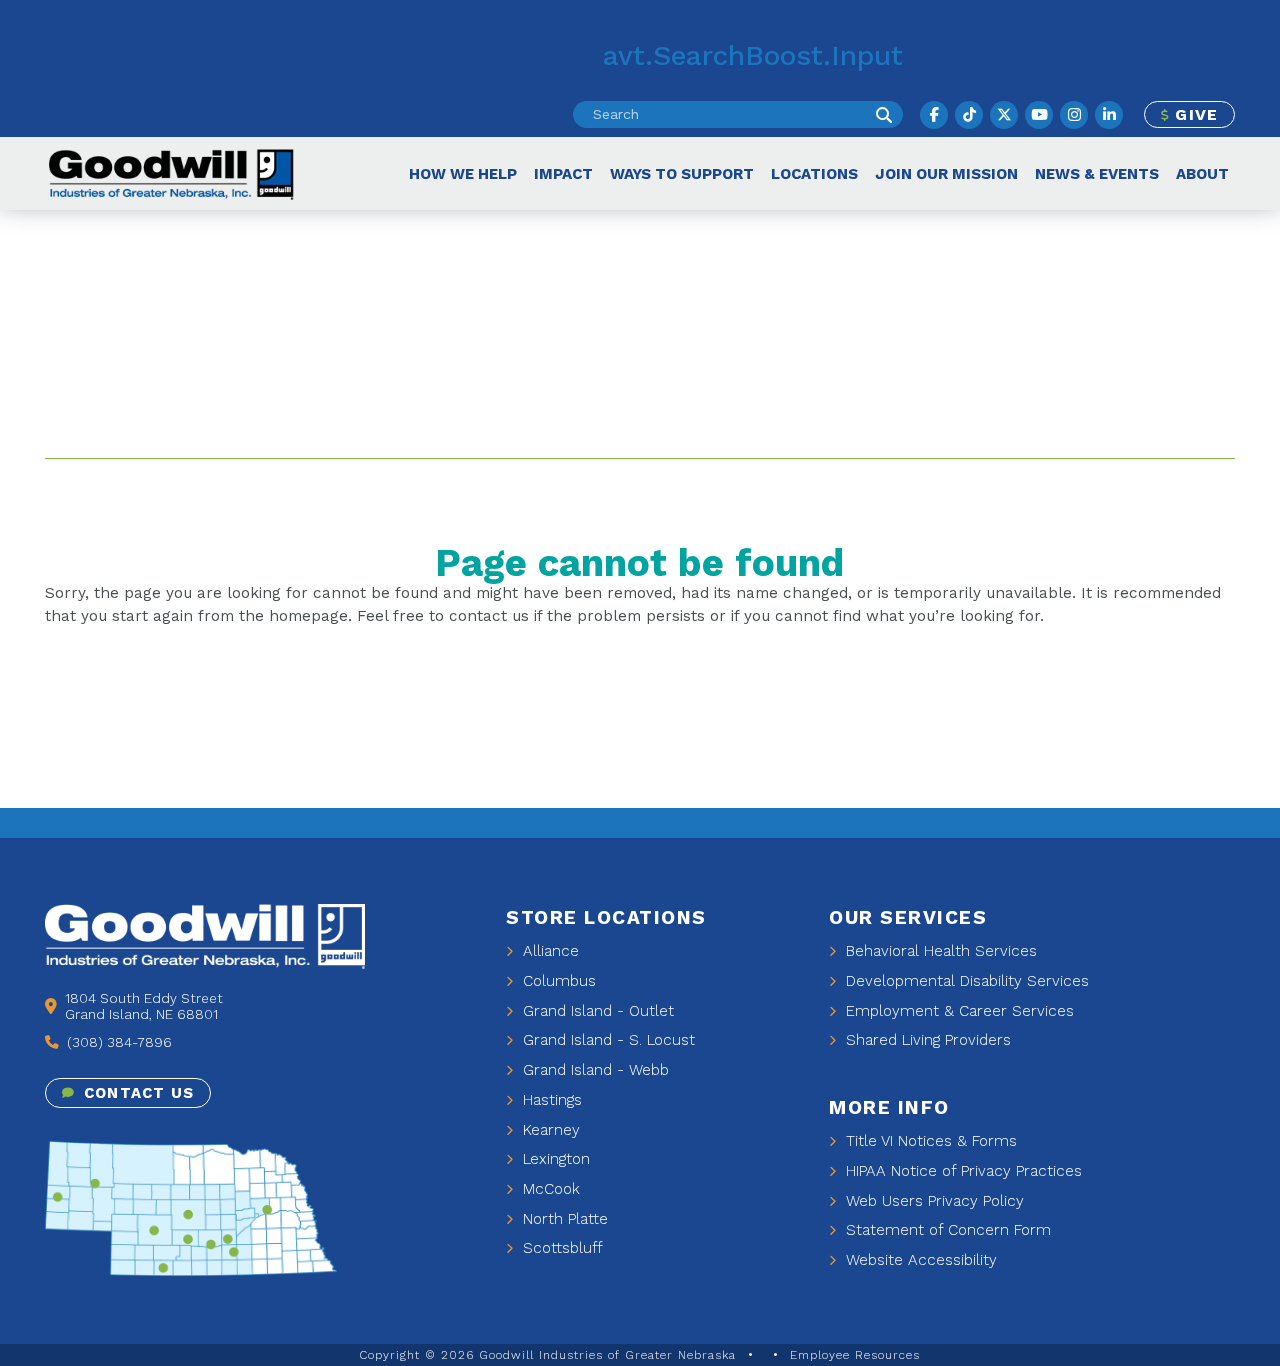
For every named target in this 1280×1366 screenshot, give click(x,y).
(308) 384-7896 (117, 1042)
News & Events (1097, 174)
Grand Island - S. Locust (606, 1040)
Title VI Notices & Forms (929, 1141)
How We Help (463, 174)
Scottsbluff (560, 1248)
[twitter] (1004, 115)
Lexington (554, 1159)
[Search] (884, 114)
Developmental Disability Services (965, 981)
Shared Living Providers (926, 1040)
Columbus (557, 981)
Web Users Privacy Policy (932, 1201)
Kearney (549, 1130)
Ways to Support (682, 174)
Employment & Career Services (957, 1011)
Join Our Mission (946, 174)
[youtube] (1039, 115)
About (1202, 174)
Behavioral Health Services (939, 951)
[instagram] (1074, 115)
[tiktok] (969, 115)
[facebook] (934, 115)
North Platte (563, 1219)
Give (1193, 114)
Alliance (548, 951)
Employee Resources (855, 1355)
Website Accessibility (919, 1260)
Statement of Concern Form (946, 1230)
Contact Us (136, 1093)
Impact (563, 174)
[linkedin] (1109, 115)
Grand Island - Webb (593, 1070)
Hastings (550, 1100)
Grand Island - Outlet (596, 1011)
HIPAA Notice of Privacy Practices (961, 1171)
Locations (814, 174)
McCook (549, 1189)
